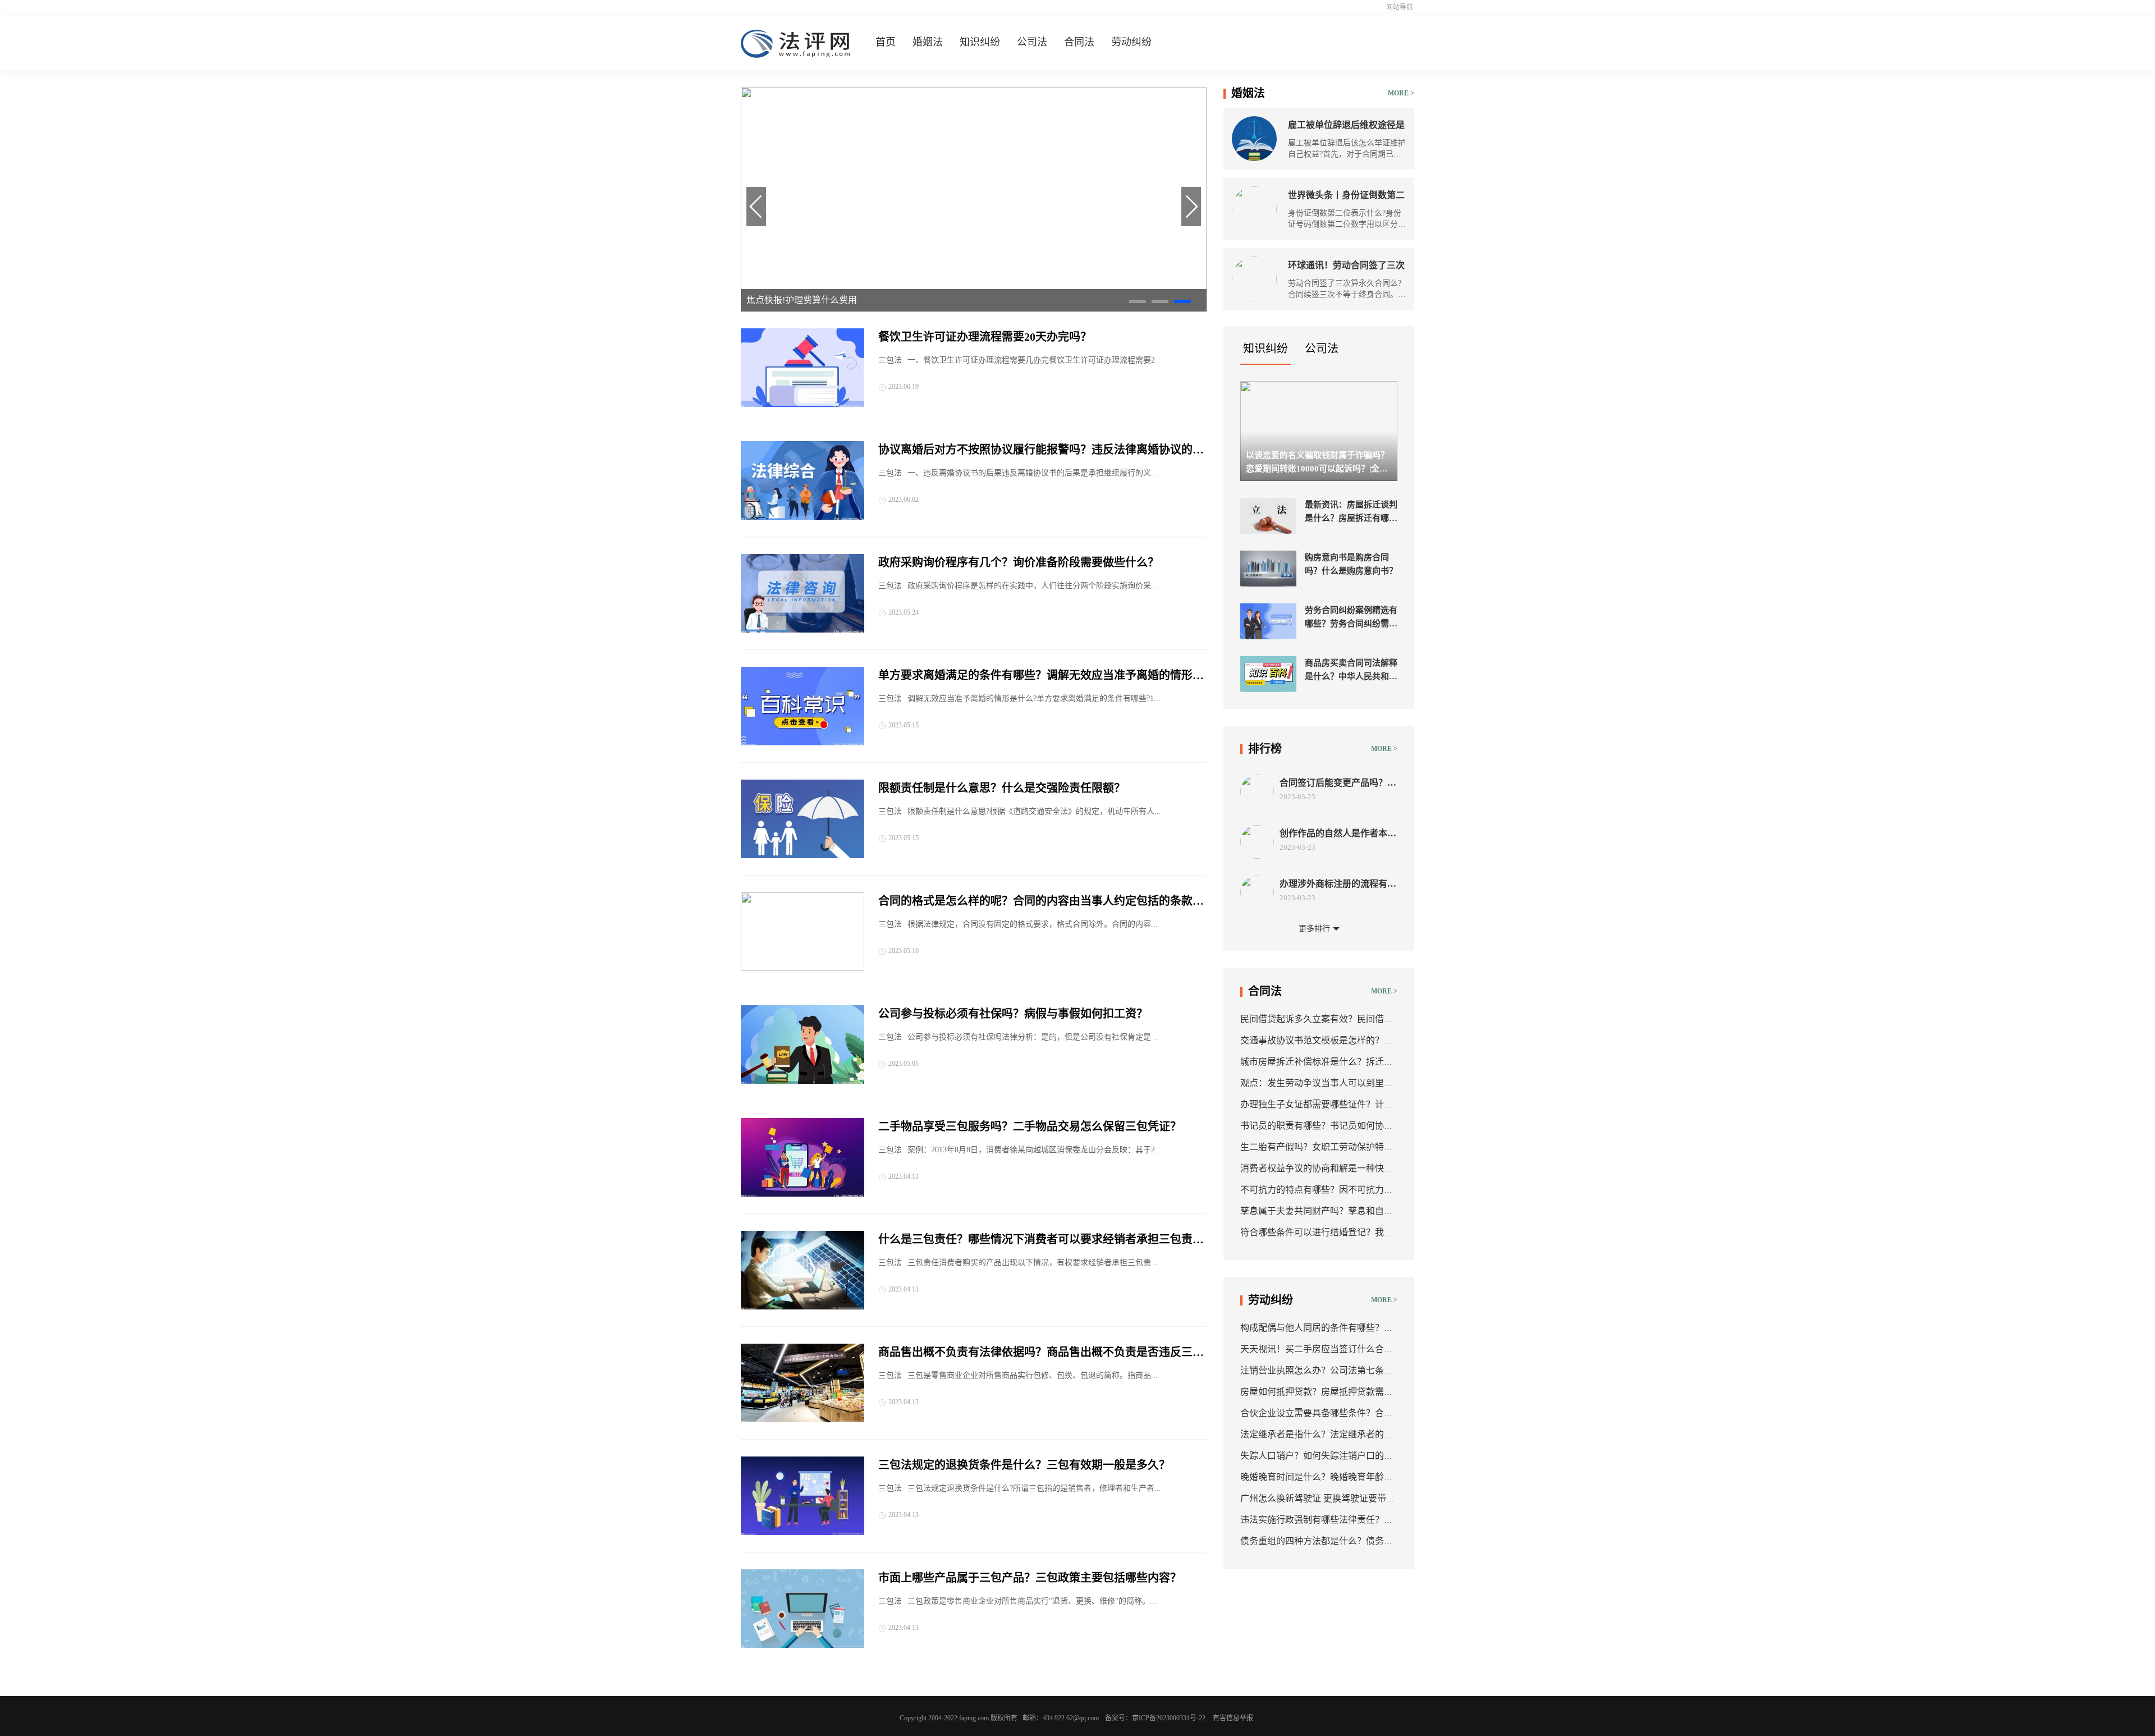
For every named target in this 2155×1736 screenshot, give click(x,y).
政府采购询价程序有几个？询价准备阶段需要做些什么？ (1019, 562)
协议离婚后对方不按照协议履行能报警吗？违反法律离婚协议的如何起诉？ (1041, 451)
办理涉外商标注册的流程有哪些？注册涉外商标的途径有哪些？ (1338, 884)
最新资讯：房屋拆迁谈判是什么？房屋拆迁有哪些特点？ (1351, 512)
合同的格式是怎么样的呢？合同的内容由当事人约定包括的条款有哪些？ (1041, 902)
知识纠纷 (980, 42)
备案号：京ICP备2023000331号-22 (1155, 1718)
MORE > (1401, 93)
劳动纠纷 (1131, 42)
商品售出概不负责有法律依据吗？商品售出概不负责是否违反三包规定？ (1041, 1353)
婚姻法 (928, 42)
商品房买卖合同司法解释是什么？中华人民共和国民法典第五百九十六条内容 (1351, 671)
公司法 (1032, 42)
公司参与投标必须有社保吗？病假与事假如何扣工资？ (1013, 1014)
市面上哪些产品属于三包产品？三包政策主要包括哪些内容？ (1030, 1578)
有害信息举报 (1233, 1718)
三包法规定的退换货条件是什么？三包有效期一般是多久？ (1024, 1465)
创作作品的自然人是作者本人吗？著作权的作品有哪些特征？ (1338, 834)
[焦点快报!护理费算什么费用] (974, 309)
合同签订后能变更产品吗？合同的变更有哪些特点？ (1338, 783)
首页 (886, 42)
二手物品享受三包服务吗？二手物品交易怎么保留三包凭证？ (1030, 1126)
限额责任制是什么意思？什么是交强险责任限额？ (1002, 788)
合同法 (1079, 42)
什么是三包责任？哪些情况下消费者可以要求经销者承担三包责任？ (1035, 1240)
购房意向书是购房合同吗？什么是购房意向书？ (1351, 564)
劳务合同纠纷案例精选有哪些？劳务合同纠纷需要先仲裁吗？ (1351, 618)
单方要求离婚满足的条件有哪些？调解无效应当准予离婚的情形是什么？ (1041, 676)
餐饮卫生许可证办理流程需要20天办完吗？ (985, 337)
